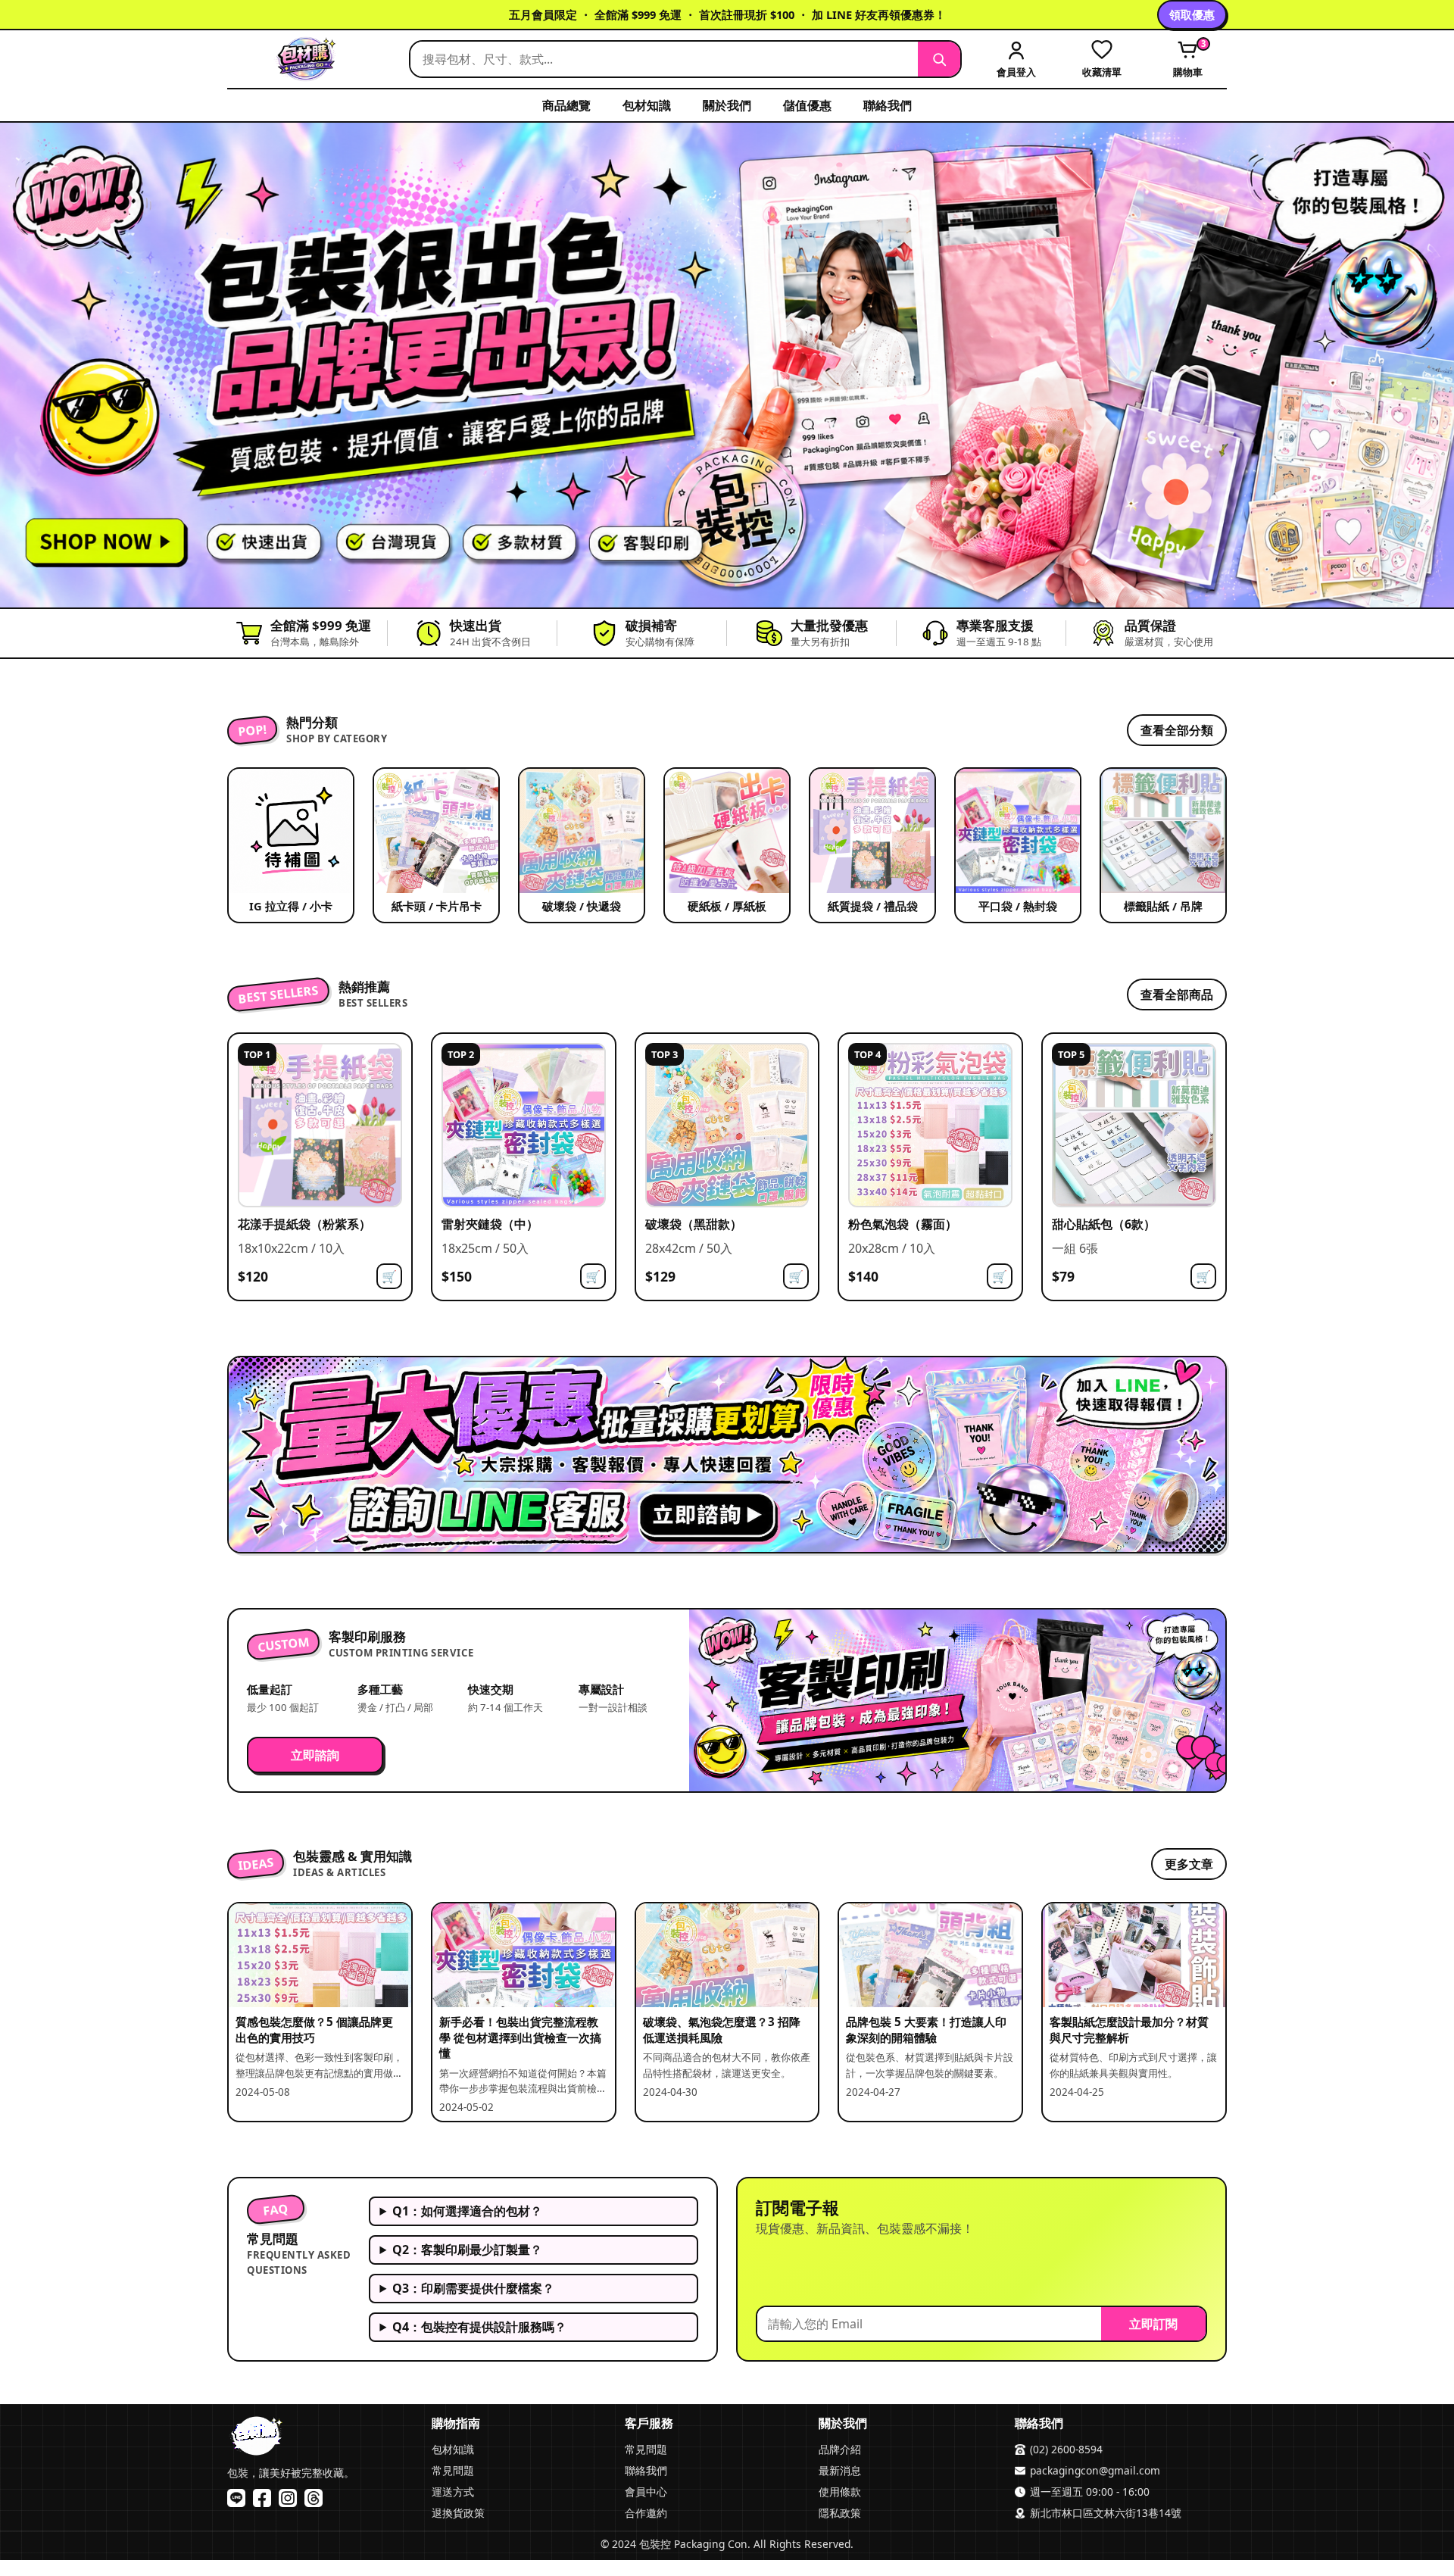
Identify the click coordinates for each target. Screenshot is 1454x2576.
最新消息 (840, 2470)
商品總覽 (566, 105)
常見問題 (453, 2470)
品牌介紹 (840, 2449)
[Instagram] (288, 2498)
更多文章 (1189, 1864)
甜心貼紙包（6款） (1104, 1224)
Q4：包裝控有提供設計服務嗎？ (479, 2327)
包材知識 (647, 105)
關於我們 (727, 105)
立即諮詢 (315, 1755)
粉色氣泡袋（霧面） (903, 1224)
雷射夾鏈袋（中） (490, 1224)
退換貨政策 (458, 2513)
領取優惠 (1192, 14)
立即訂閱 (1153, 2324)
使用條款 (840, 2492)
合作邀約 (646, 2513)
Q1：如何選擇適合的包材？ (467, 2211)
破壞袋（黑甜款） (694, 1224)
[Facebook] (262, 2498)
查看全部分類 (1177, 730)
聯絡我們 (888, 105)
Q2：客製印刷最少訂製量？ (467, 2250)
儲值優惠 (807, 105)
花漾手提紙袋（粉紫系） (304, 1224)
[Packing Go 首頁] (310, 59)
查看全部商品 (1177, 994)
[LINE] (236, 2498)
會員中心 (646, 2492)
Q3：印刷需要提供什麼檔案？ (473, 2288)
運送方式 (453, 2492)
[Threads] (314, 2498)
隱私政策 (840, 2513)
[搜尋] (939, 59)
